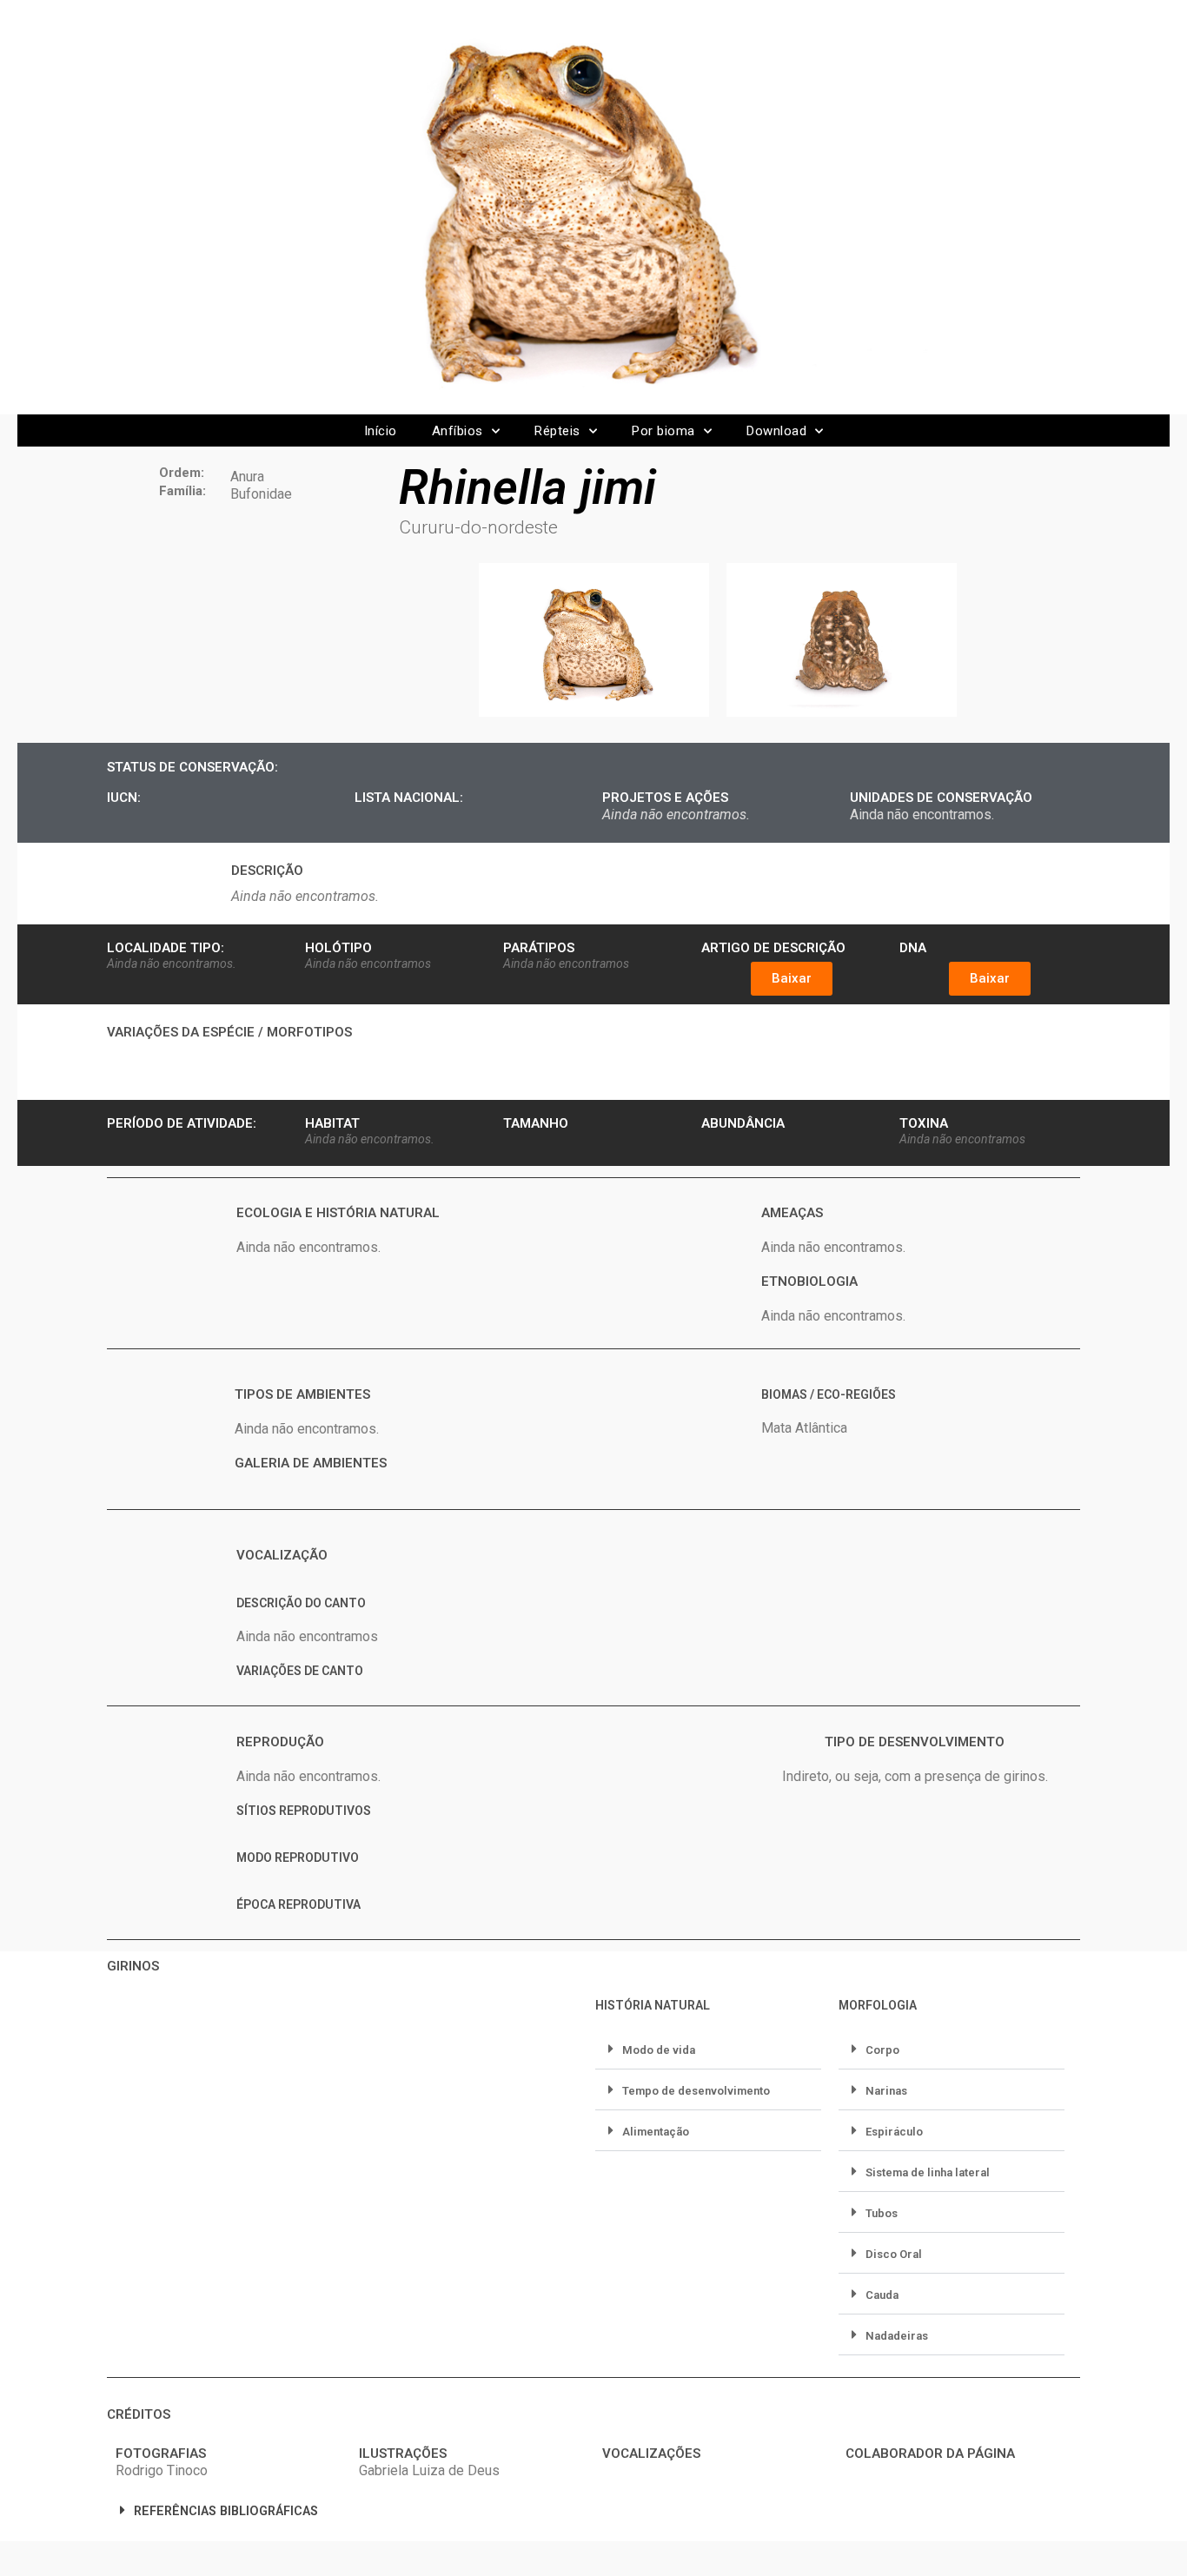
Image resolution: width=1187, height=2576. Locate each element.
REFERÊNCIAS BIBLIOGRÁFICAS (226, 2511)
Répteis (557, 431)
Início (381, 431)
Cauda (882, 2295)
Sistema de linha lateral (928, 2172)
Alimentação (656, 2132)
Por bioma (663, 431)
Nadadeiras (897, 2336)
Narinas (886, 2091)
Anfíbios (458, 431)
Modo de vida (659, 2050)
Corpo (882, 2050)
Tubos (882, 2213)
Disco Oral (894, 2254)
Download (776, 431)
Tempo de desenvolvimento (696, 2091)
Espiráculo (894, 2132)
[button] (792, 979)
